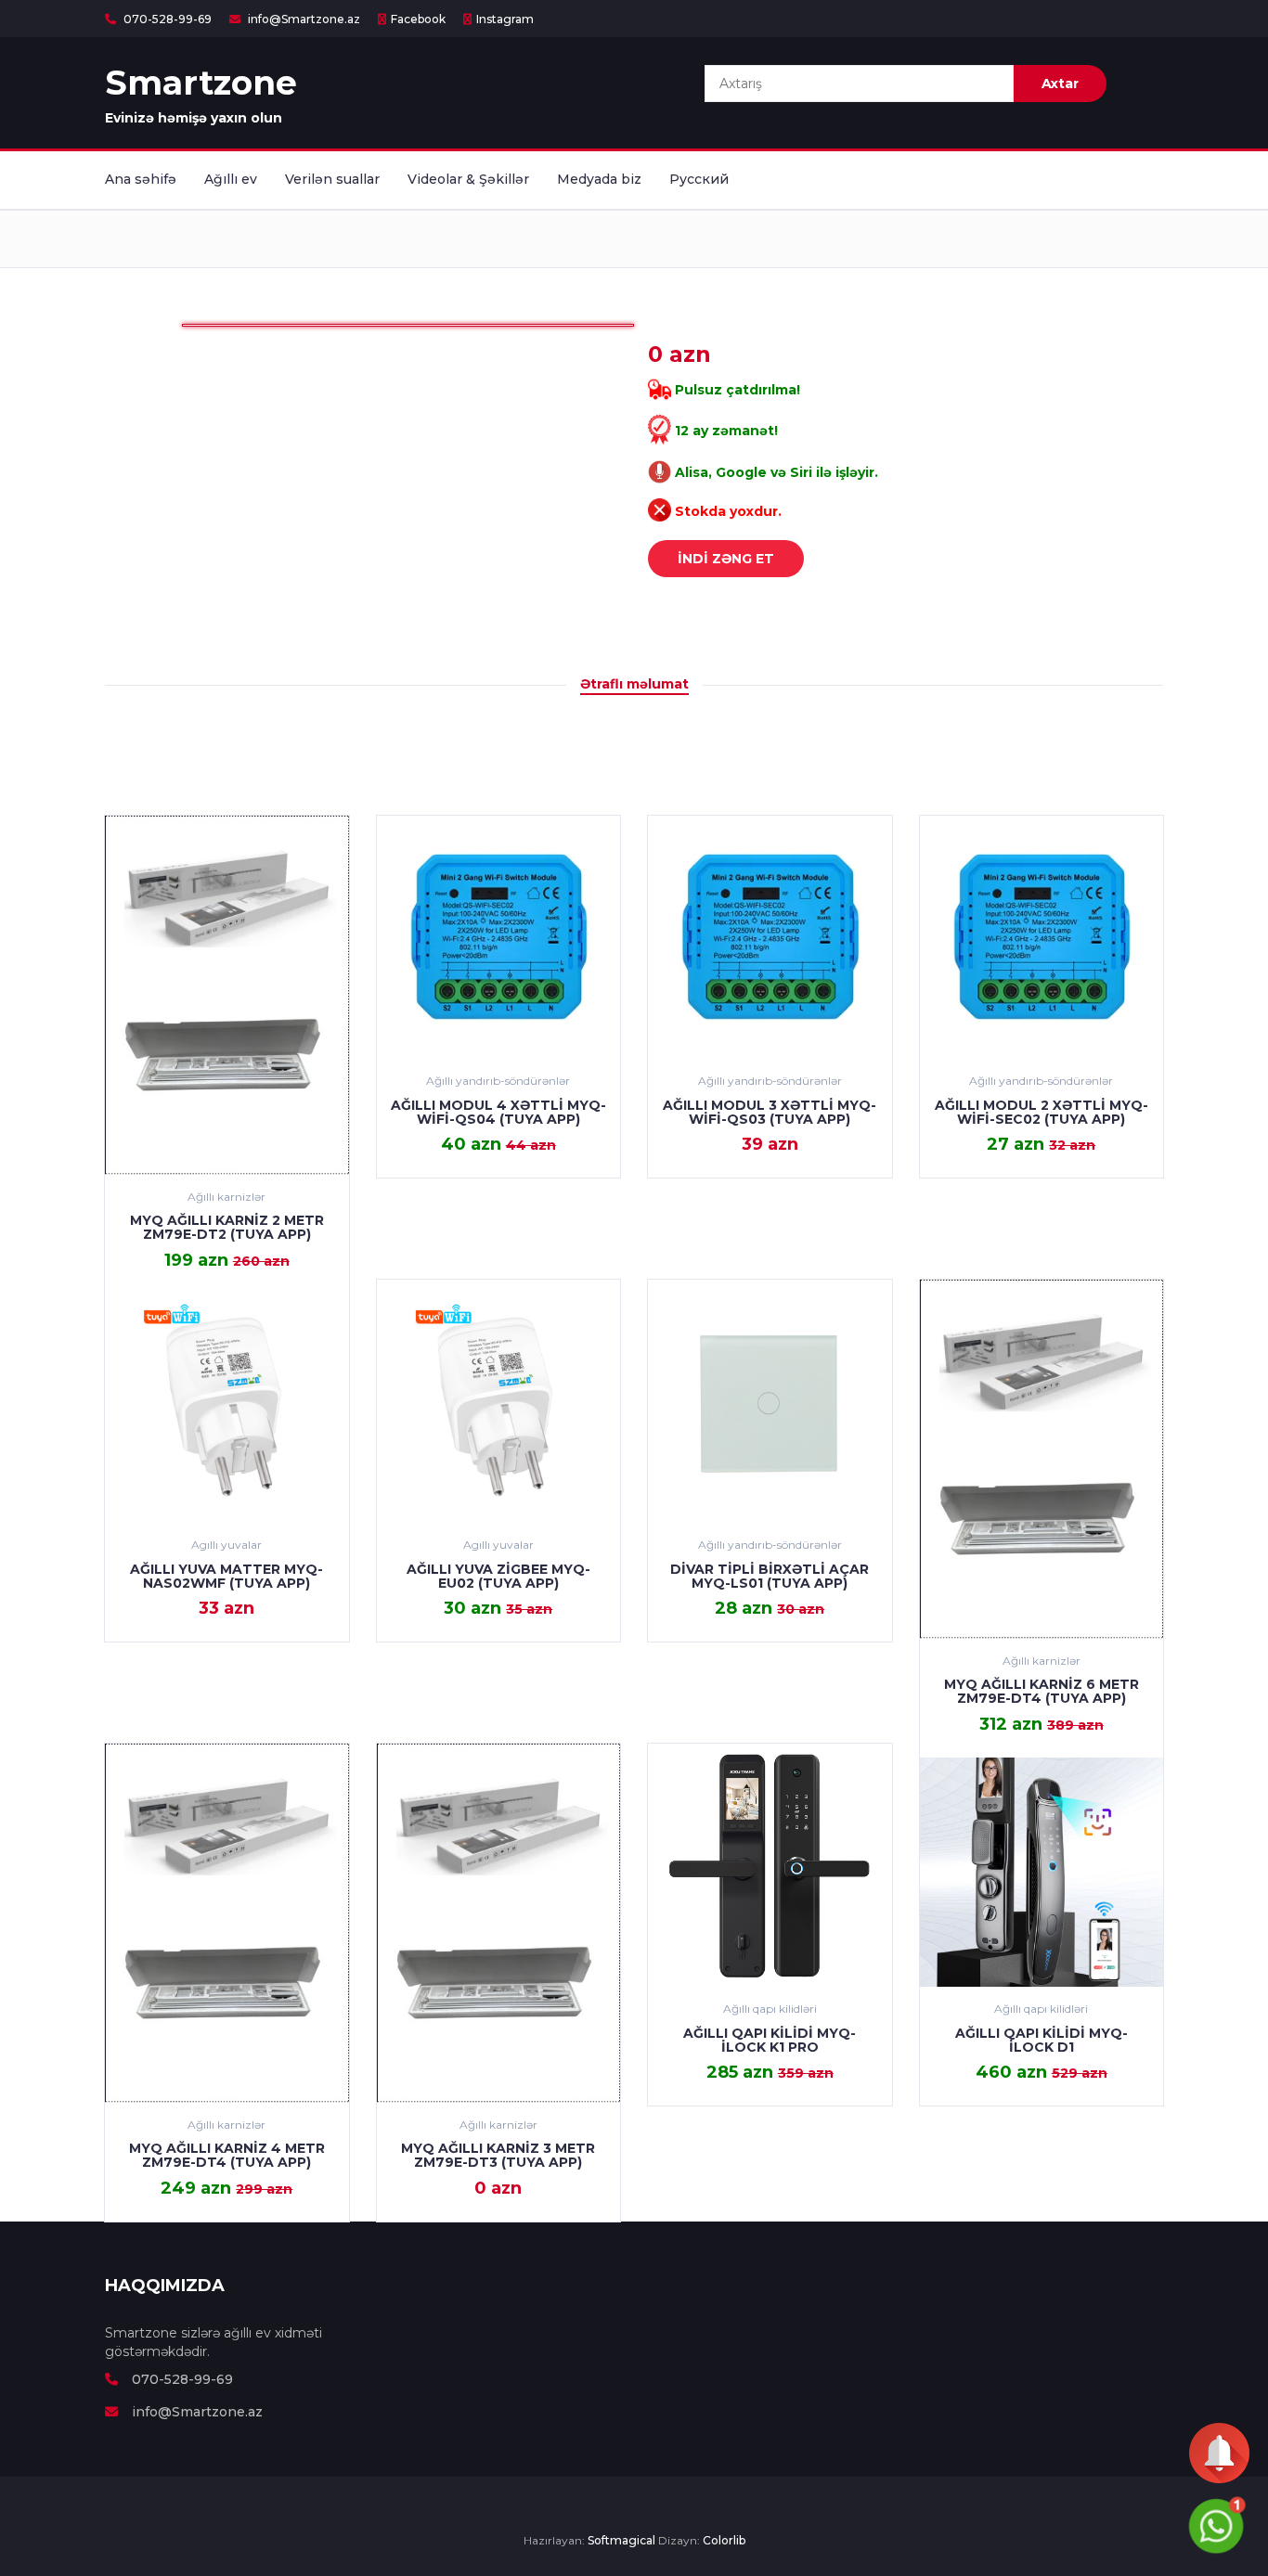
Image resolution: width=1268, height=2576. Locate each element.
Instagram (505, 19)
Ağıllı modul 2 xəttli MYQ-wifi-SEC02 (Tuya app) (1042, 1112)
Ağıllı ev (231, 179)
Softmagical (621, 2540)
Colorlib (724, 2540)
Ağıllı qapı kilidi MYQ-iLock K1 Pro (770, 2040)
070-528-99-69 (166, 19)
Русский (699, 179)
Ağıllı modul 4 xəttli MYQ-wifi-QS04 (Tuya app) (498, 1112)
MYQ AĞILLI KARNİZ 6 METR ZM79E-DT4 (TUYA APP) (1042, 1691)
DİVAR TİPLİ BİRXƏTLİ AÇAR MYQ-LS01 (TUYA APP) (770, 1576)
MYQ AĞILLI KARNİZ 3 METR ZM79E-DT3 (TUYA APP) (498, 2155)
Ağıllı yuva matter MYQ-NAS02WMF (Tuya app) (226, 1576)
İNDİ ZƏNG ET (726, 559)
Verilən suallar (332, 179)
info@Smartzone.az (303, 19)
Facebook (418, 19)
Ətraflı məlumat (634, 684)
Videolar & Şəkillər (468, 179)
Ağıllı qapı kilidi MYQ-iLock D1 (1042, 2040)
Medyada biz (599, 179)
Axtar (1060, 84)
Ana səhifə (141, 179)
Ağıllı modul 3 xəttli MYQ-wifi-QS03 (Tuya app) (770, 1112)
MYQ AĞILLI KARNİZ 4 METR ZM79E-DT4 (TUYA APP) (227, 2155)
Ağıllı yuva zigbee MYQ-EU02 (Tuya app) (498, 1576)
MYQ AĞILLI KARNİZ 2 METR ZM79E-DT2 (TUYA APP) (227, 1227)
